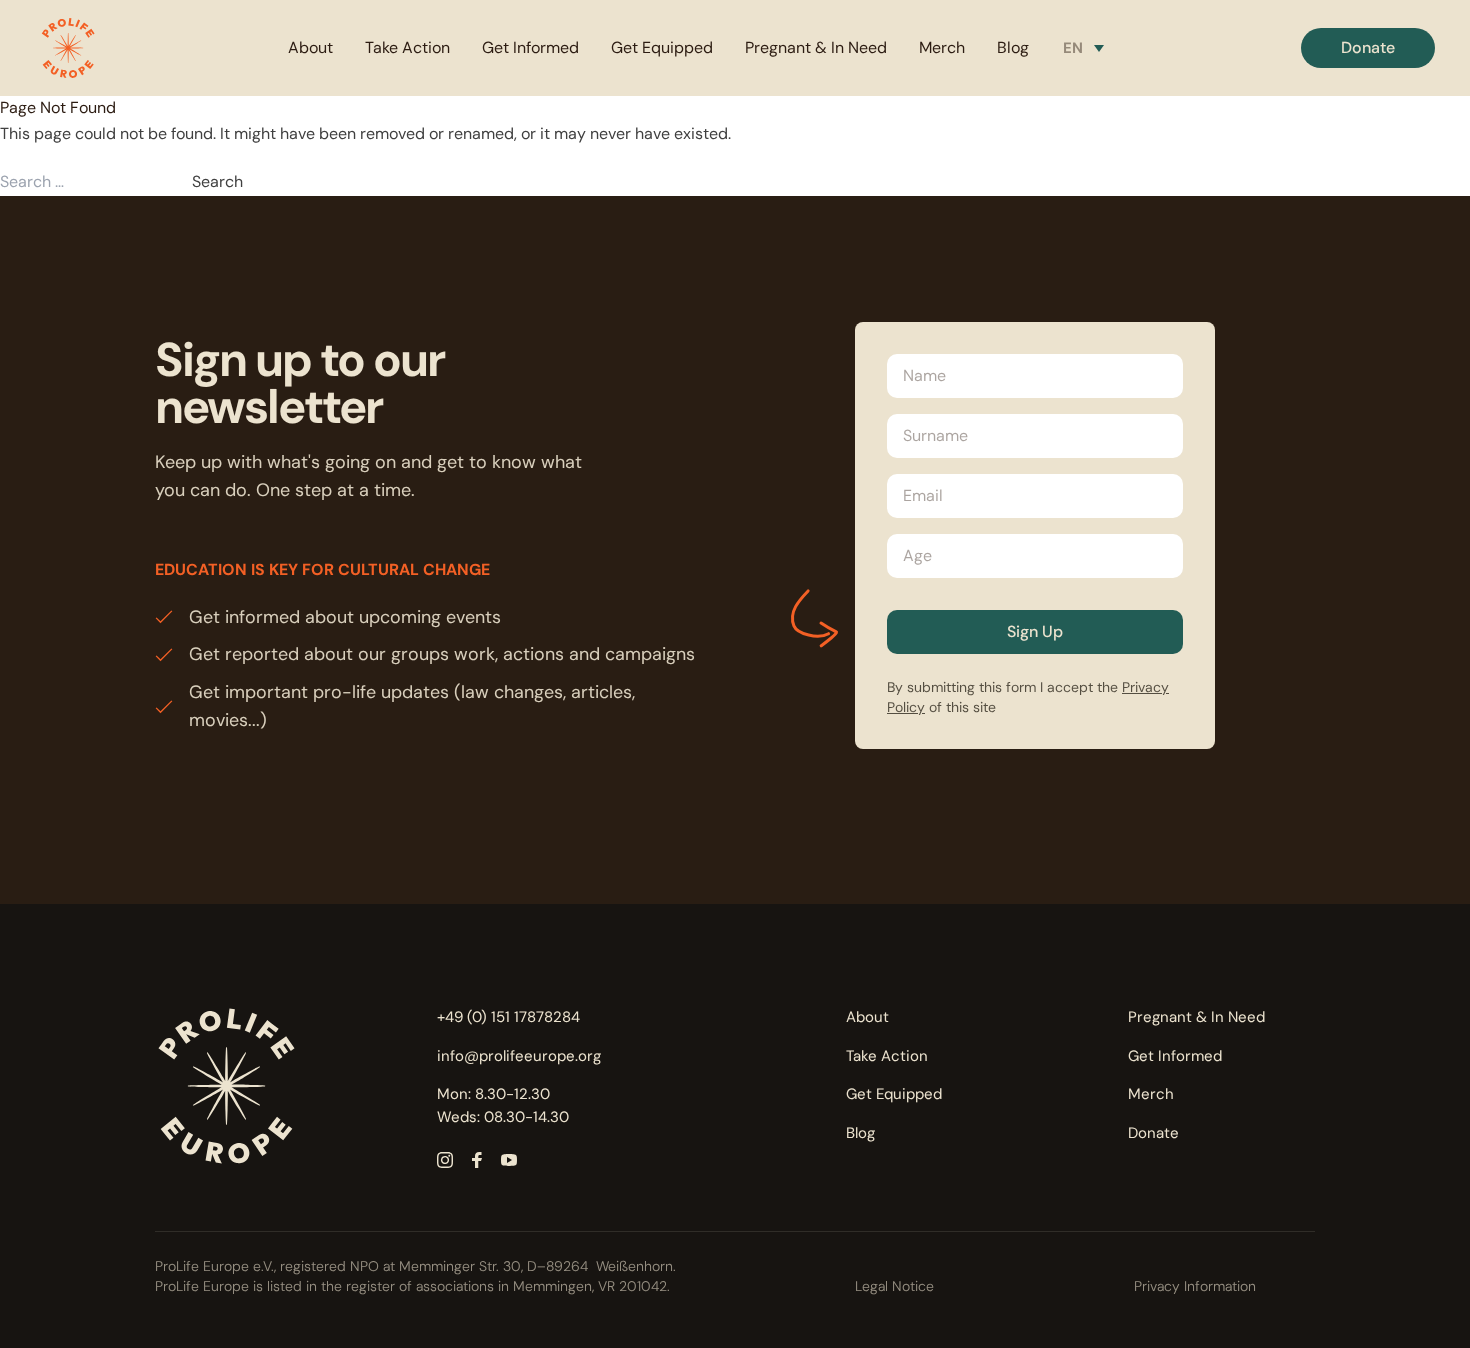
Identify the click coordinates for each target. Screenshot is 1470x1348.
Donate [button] (1368, 47)
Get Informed (530, 47)
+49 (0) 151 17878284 (508, 1017)
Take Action (407, 47)
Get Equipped (662, 47)
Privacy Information (1195, 1286)
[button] (68, 48)
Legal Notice (894, 1286)
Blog (1013, 47)
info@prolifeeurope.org (519, 1056)
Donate (1153, 1133)
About (310, 47)
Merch (942, 47)
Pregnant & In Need (816, 47)
